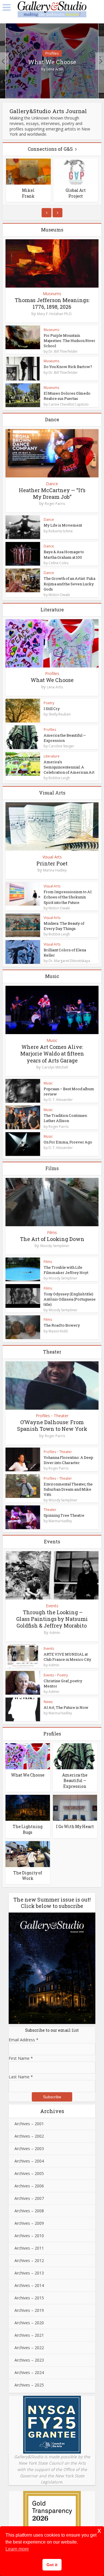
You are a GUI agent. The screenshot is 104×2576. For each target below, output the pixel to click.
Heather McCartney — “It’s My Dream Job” (52, 493)
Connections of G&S (50, 149)
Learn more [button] (17, 2549)
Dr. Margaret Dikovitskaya (69, 961)
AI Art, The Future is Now (66, 1707)
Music (52, 1040)
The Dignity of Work (28, 1876)
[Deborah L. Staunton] (76, 172)
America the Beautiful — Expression (75, 1781)
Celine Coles (58, 563)
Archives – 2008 (29, 2211)
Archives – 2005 (29, 2173)
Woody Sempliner (55, 1246)
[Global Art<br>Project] (29, 172)
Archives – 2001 (29, 2124)
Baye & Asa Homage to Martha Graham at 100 (64, 554)
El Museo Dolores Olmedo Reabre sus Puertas (67, 396)
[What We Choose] (28, 1756)
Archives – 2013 (29, 2273)
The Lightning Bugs (28, 1829)
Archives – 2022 (29, 2348)
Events (52, 1606)
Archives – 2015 (29, 2298)
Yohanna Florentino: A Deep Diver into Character (68, 1460)
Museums (52, 294)
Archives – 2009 (29, 2223)
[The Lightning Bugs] (28, 1807)
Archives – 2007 (29, 2198)
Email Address (24, 2040)
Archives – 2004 (29, 2161)
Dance (52, 484)
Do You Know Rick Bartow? (68, 367)
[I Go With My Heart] (75, 1807)
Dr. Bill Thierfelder (63, 352)
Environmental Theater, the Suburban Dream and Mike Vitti (68, 1489)
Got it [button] (52, 2565)
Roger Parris (55, 504)
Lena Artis (55, 69)
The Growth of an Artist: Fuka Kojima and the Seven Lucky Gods (69, 584)
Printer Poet (52, 863)
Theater (61, 1416)
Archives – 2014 (29, 2285)
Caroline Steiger (61, 746)
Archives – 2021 (29, 2335)
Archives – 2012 (29, 2260)
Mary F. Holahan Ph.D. (55, 314)
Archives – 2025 (29, 2385)
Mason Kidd (58, 1331)
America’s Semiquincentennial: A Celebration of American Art (69, 767)
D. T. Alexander (61, 1100)
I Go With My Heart (75, 1826)
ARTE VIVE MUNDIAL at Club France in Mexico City (67, 1657)
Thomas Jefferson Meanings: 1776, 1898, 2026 (52, 303)
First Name (21, 2058)
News (48, 1702)
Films (52, 1233)
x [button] (99, 2530)
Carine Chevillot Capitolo (69, 404)
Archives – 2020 (29, 2323)
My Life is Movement (63, 525)
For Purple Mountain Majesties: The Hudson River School (69, 341)
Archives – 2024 (29, 2372)
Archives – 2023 (29, 2360)
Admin (55, 1633)
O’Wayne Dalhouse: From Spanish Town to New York (52, 1425)
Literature (52, 756)
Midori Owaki (59, 595)
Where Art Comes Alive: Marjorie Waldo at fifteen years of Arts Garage (52, 1054)
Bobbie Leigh (59, 778)
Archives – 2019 (29, 2310)
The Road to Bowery (62, 1325)
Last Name (21, 2077)
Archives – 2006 (29, 2186)
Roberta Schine (61, 531)
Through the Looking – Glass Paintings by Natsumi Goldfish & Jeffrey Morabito (52, 1619)
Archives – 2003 (29, 2148)
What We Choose (52, 62)
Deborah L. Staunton (76, 193)
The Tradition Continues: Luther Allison (66, 1118)
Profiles (52, 53)
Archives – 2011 (29, 2248)
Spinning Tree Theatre (64, 1515)
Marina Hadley (55, 870)
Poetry (49, 703)
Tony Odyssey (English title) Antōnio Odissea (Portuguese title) (70, 1299)
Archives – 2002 (29, 2136)
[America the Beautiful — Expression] (75, 1756)
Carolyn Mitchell (55, 1067)
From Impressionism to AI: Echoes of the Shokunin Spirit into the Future (68, 897)
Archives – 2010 (29, 2236)
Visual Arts (52, 857)
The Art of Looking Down (52, 1239)
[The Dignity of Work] (28, 1853)
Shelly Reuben (60, 714)
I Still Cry (52, 709)
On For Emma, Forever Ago (68, 1142)
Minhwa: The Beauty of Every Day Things (64, 926)
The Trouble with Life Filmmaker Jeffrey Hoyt (66, 1270)
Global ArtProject (29, 193)
